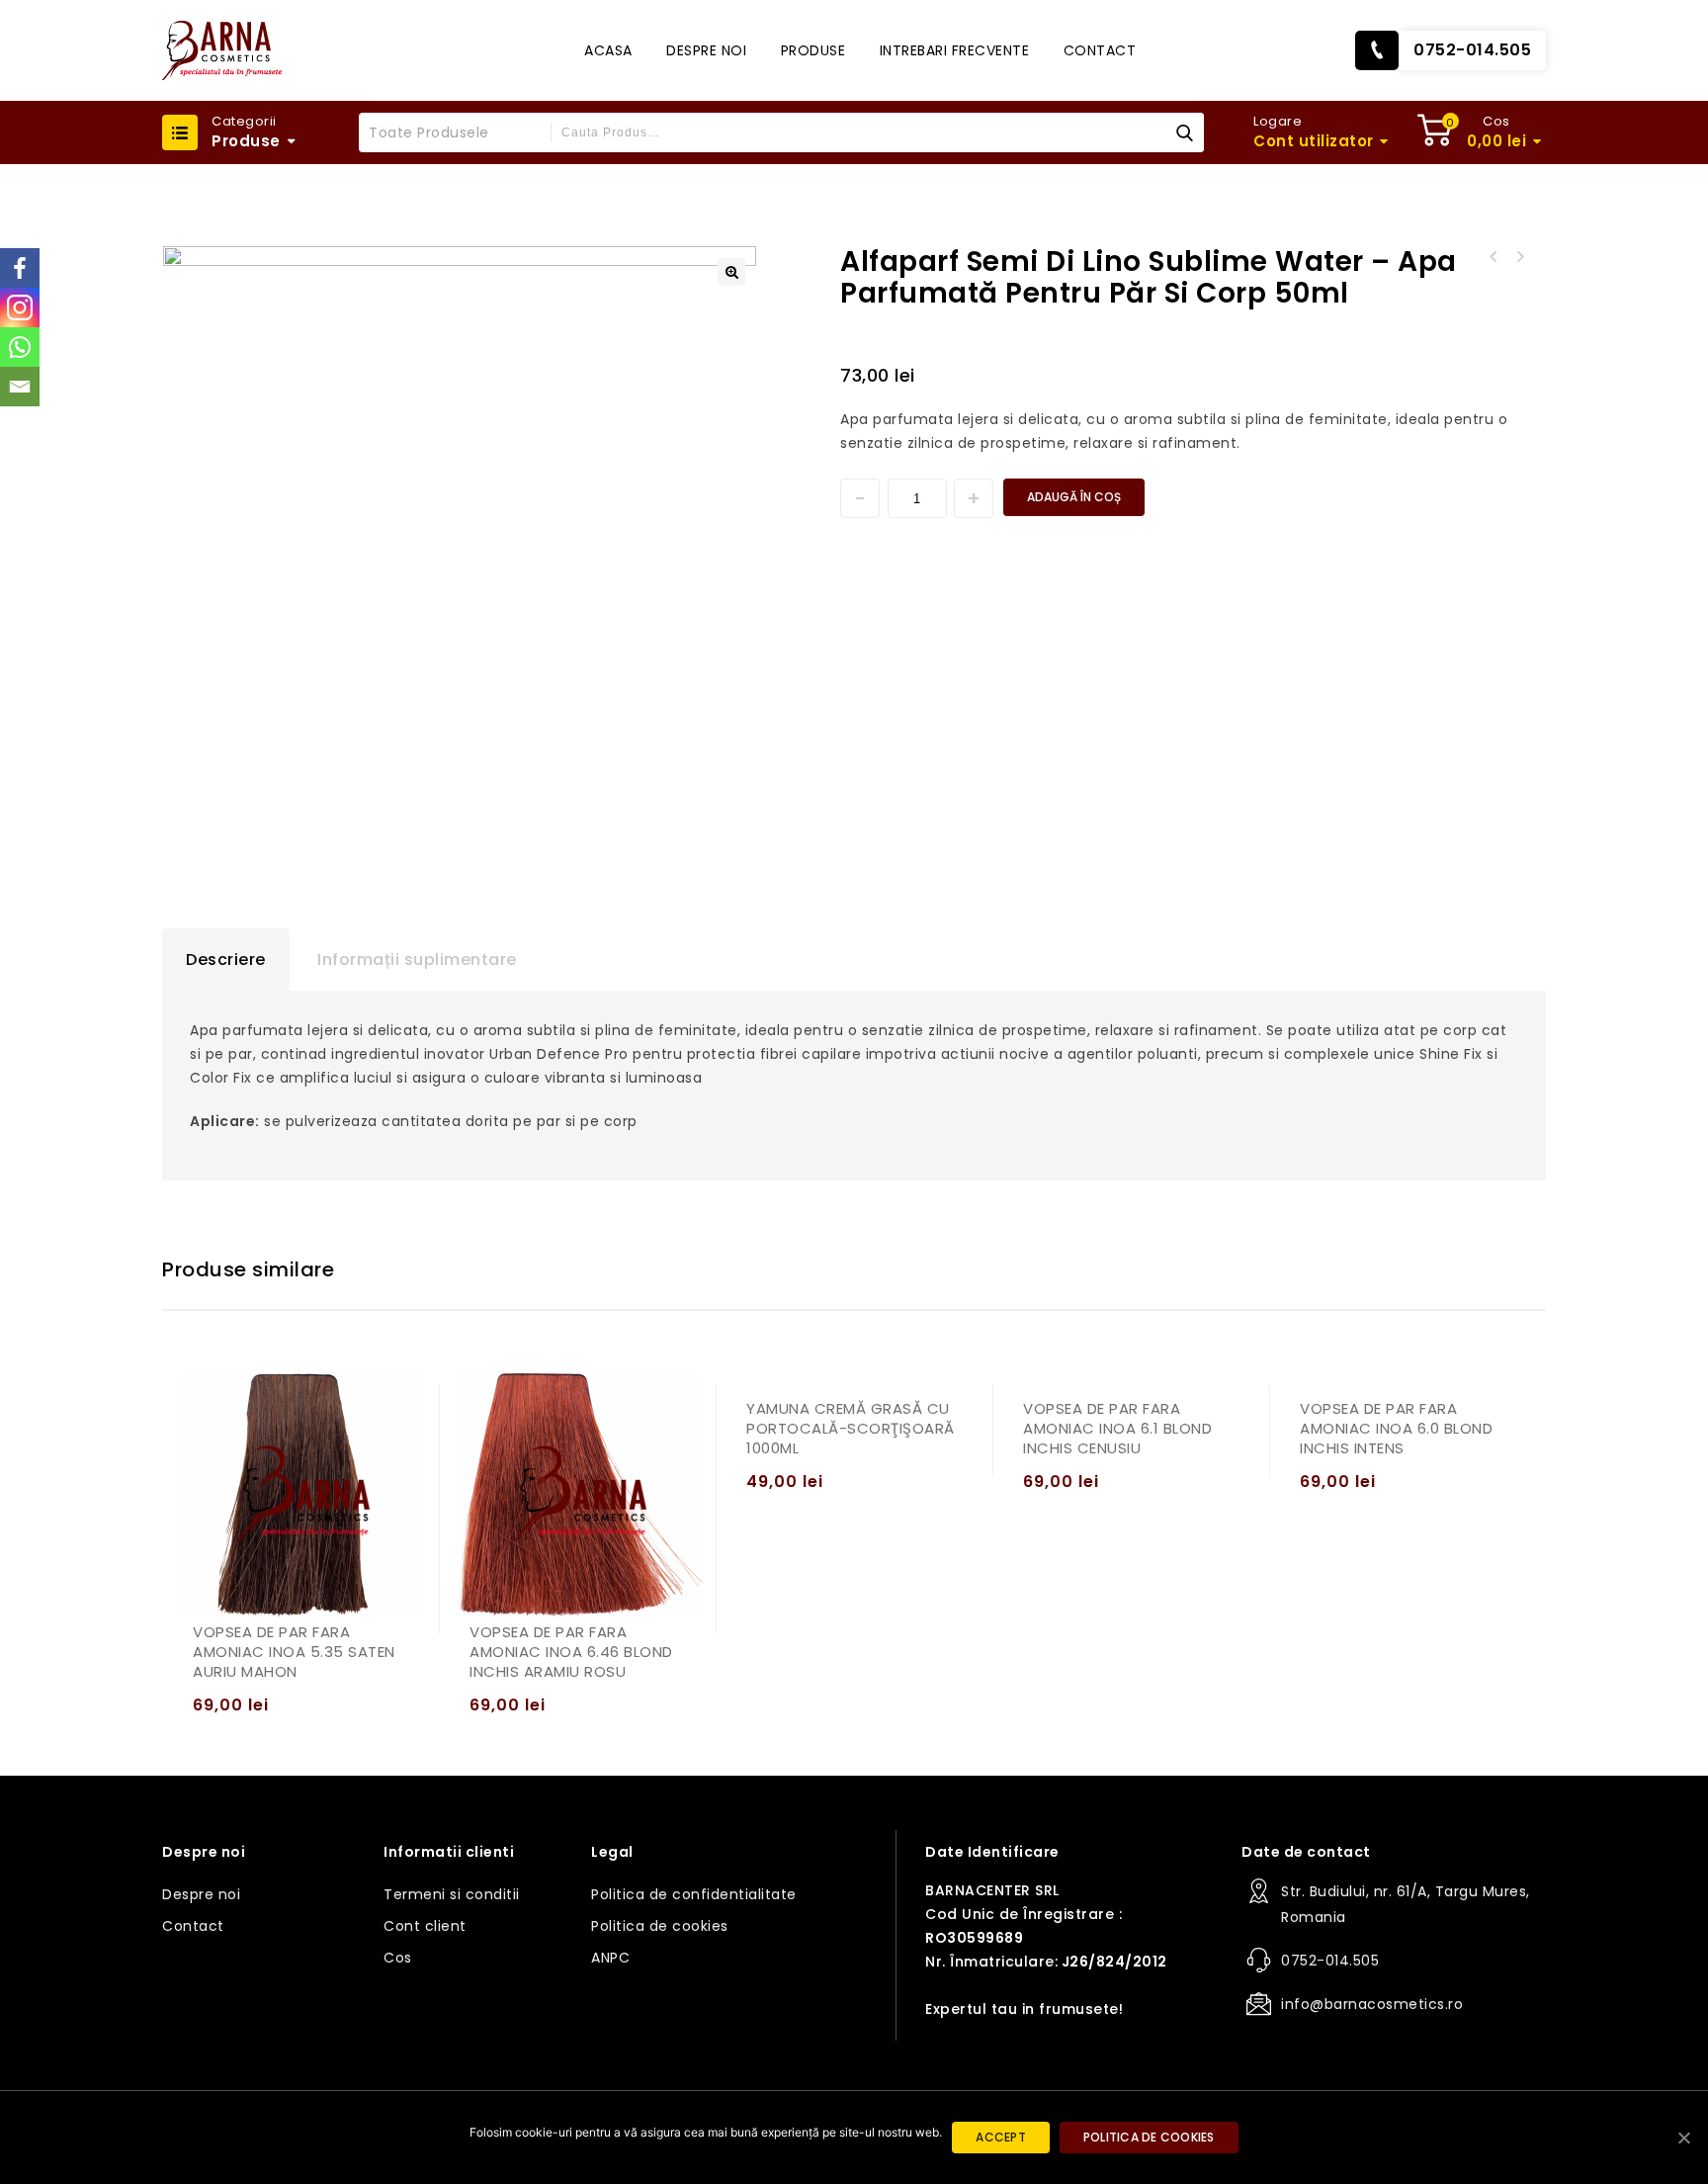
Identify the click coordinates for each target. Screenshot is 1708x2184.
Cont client (425, 1926)
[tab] (226, 960)
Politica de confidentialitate (694, 1894)
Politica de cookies (660, 1926)
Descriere (226, 960)
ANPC (610, 1958)
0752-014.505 (1472, 50)
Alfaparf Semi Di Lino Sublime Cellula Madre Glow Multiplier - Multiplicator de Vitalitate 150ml (1519, 257)
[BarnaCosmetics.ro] (222, 50)
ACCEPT (1001, 2137)
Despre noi (706, 50)
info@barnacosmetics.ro (1372, 2004)
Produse (813, 50)
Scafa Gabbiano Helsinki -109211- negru (1494, 257)
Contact (1100, 50)
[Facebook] (20, 268)
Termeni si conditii (452, 1894)
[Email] (20, 387)
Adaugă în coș (1074, 497)
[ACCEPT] (1683, 2138)
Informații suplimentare (417, 960)
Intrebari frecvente (955, 50)
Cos (398, 1958)
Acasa (608, 50)
